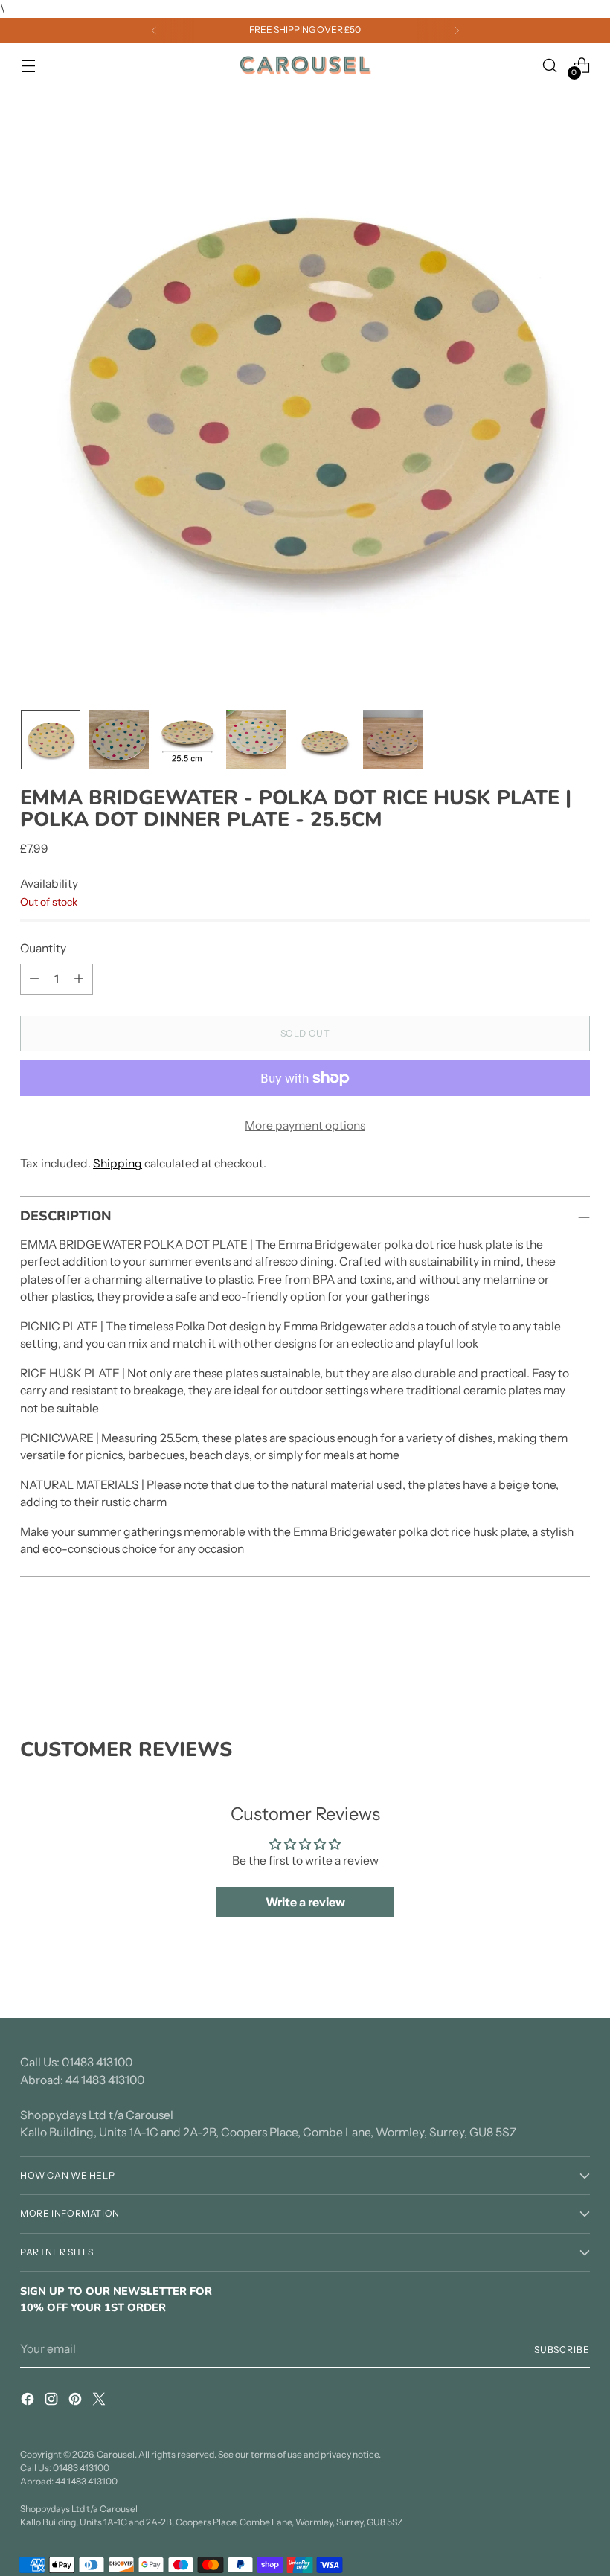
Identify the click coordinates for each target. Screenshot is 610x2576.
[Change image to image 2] (119, 740)
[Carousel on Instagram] (53, 2402)
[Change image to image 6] (393, 740)
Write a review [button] (305, 1902)
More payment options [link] (305, 1125)
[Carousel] (305, 65)
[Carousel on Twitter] (100, 2402)
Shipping (118, 1163)
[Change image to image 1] (51, 740)
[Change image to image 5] (324, 740)
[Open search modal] (550, 65)
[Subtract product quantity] (34, 979)
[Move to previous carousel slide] (543, 1659)
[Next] (457, 31)
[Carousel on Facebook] (29, 2402)
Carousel (116, 2454)
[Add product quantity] (79, 979)
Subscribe (562, 2349)
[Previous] (154, 31)
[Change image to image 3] (187, 740)
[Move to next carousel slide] (577, 1658)
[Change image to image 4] (256, 740)
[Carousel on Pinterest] (77, 2402)
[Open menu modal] (28, 65)
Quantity (43, 948)
